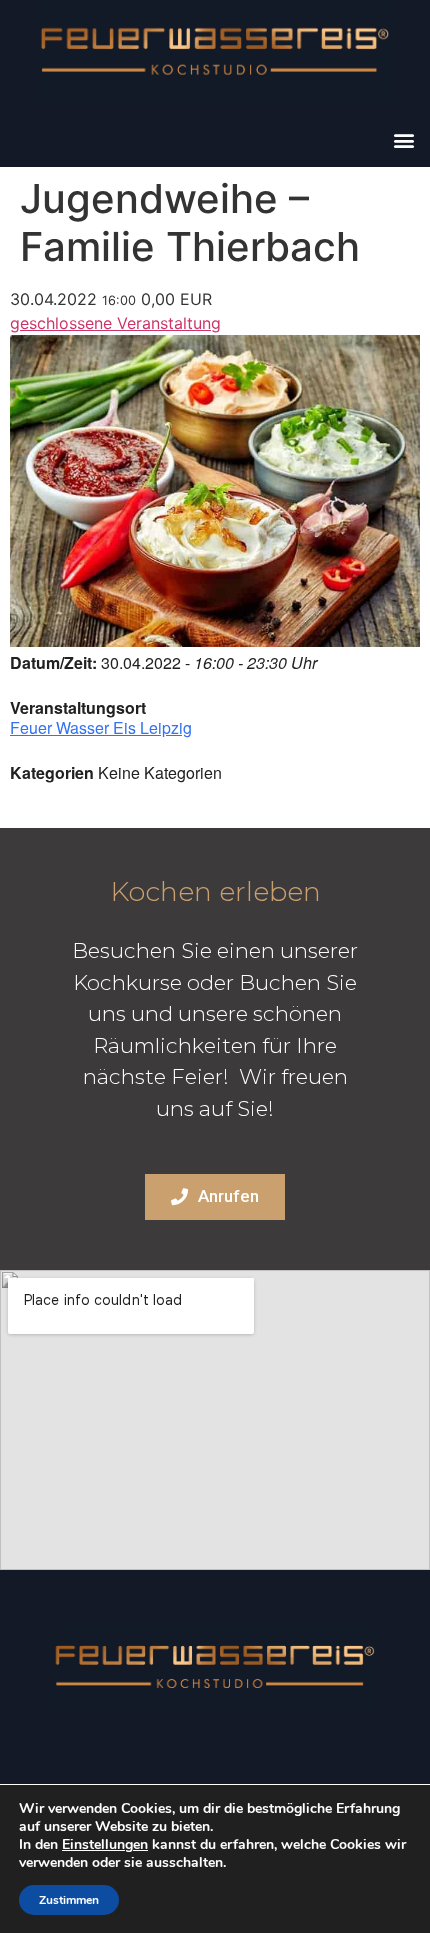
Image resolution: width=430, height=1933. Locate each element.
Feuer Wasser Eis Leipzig (101, 727)
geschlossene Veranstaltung (115, 323)
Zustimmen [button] (69, 1900)
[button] (403, 139)
